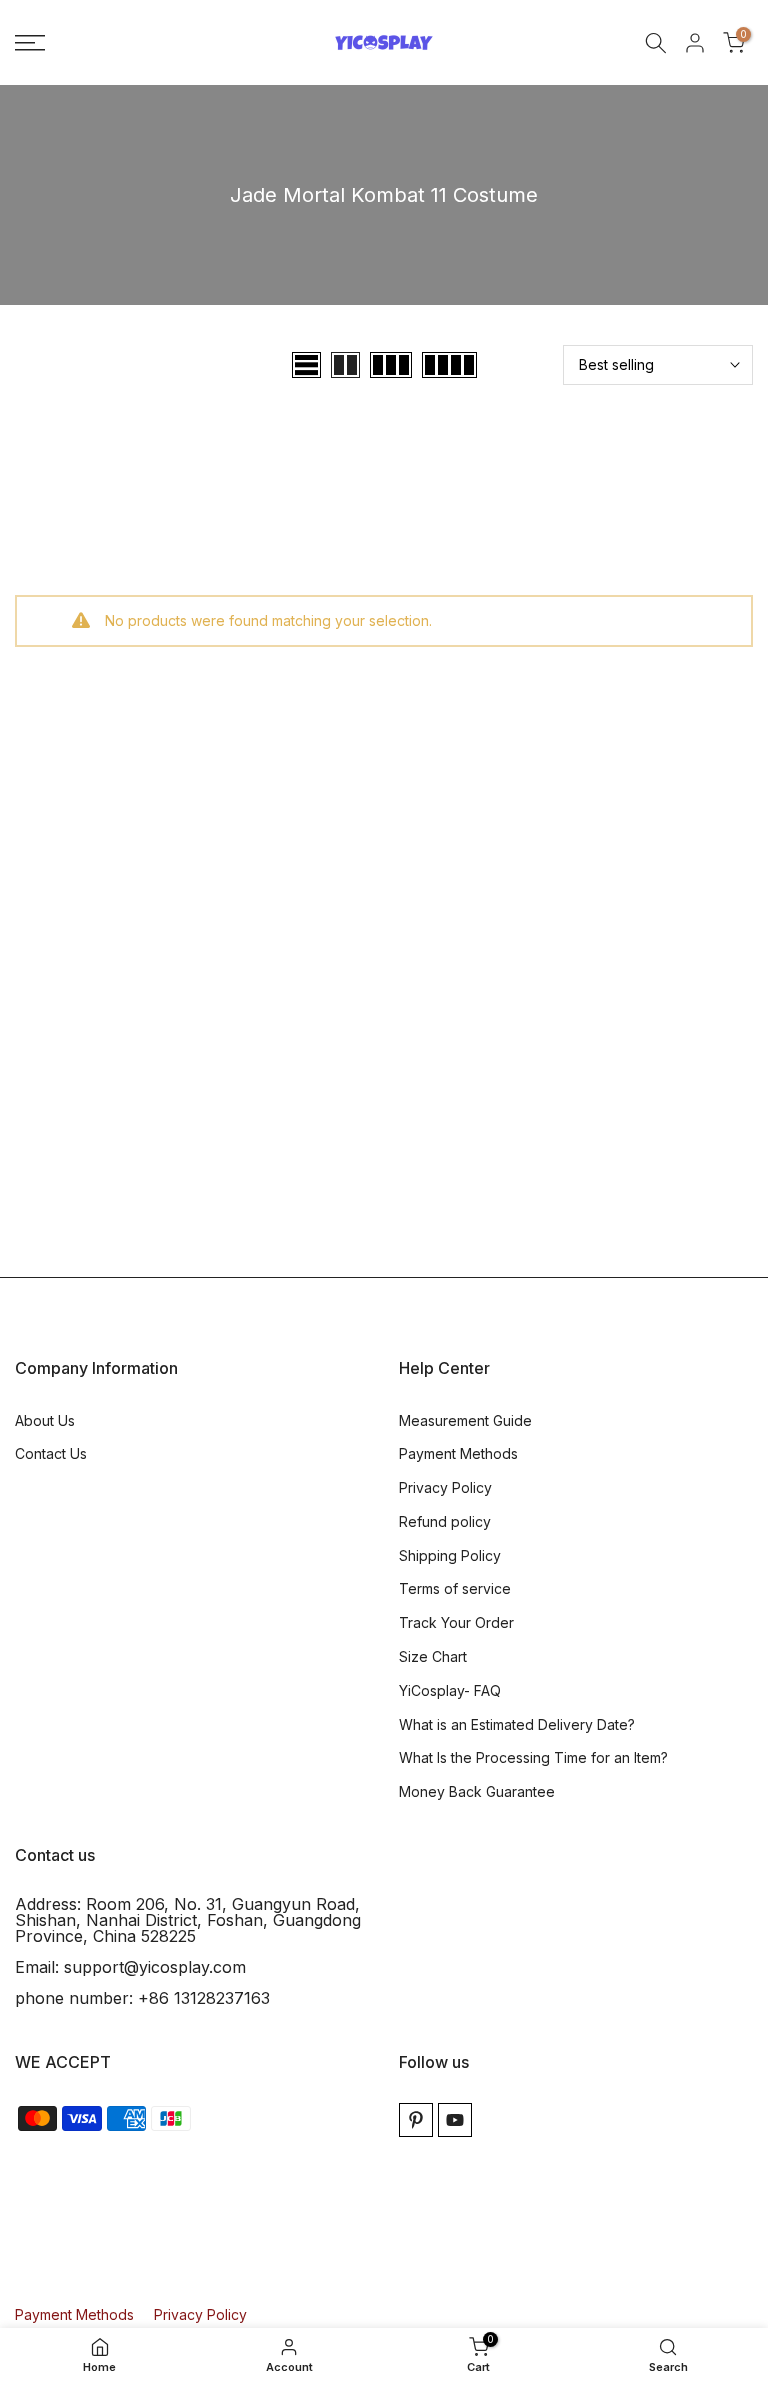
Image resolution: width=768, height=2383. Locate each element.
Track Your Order (456, 1622)
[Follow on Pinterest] (416, 2120)
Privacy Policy (445, 1487)
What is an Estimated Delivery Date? (517, 1724)
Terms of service (455, 1588)
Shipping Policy (450, 1555)
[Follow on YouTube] (455, 2120)
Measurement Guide (465, 1420)
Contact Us (51, 1453)
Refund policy (445, 1521)
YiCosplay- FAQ (450, 1690)
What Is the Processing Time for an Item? (533, 1757)
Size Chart (433, 1656)
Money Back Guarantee (477, 1791)
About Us (45, 1420)
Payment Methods (458, 1453)
